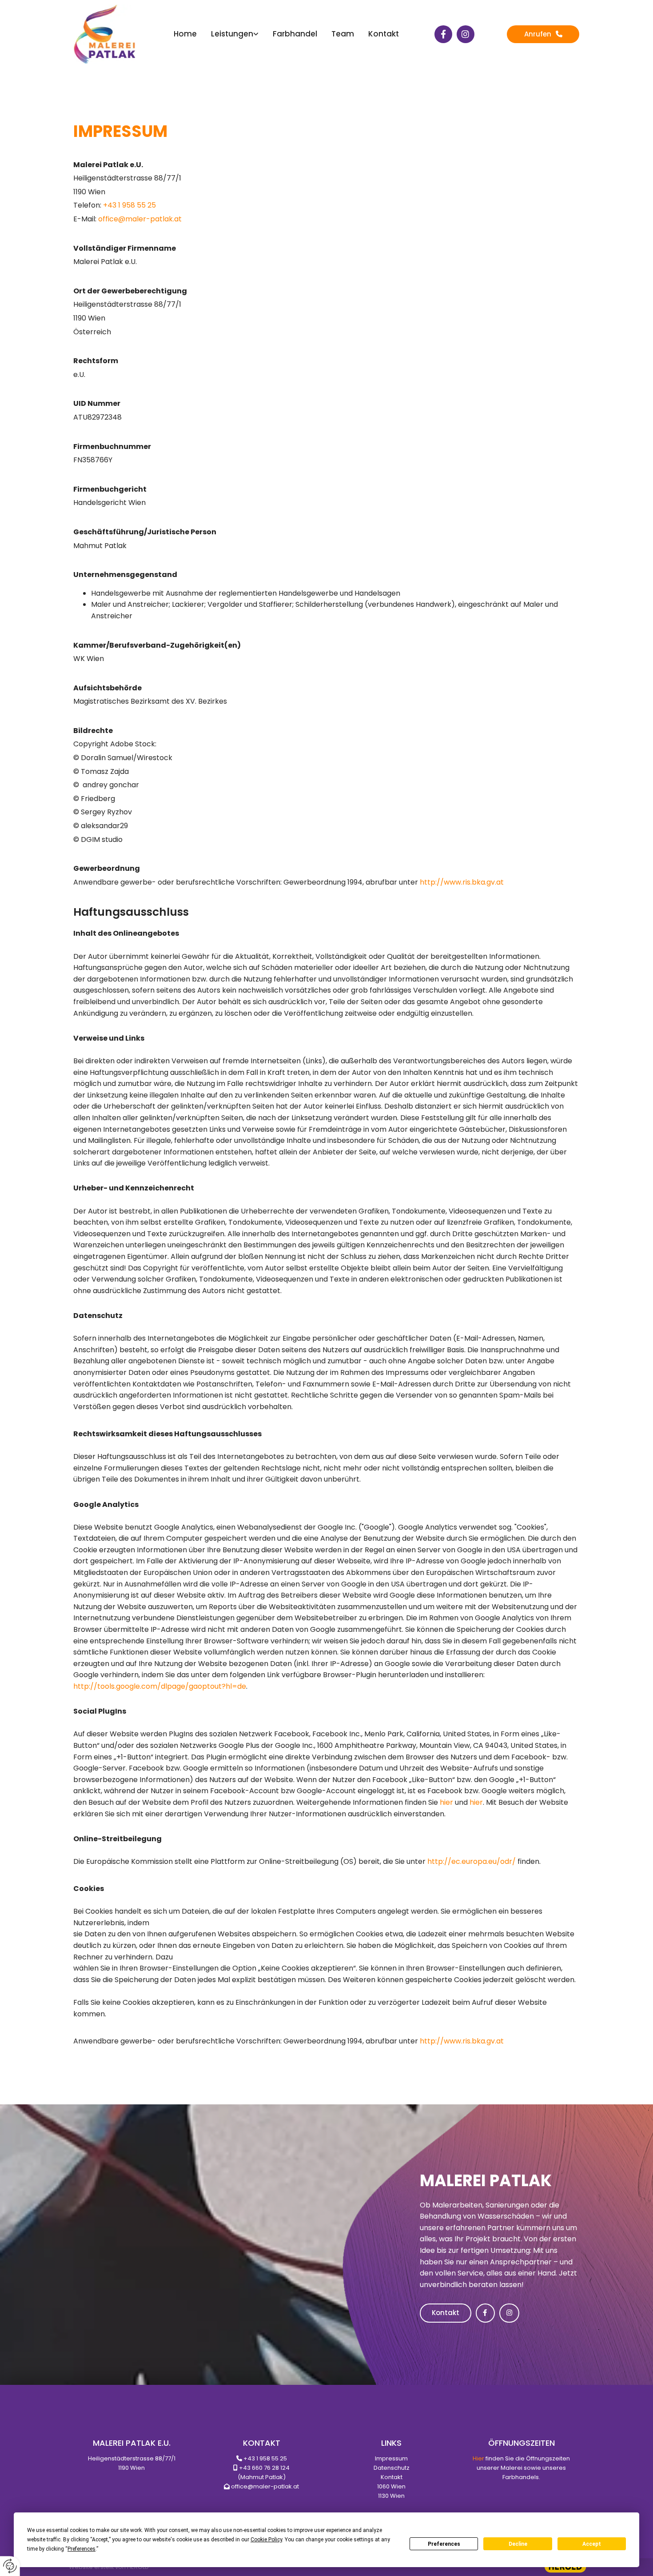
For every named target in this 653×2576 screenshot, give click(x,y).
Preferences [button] (82, 2549)
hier (446, 1802)
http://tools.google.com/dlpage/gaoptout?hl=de (160, 1686)
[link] (235, 34)
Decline (518, 2544)
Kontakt (384, 34)
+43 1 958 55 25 (265, 2458)
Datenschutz (392, 2468)
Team (343, 34)
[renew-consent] (10, 2566)
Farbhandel (295, 34)
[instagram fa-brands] (466, 34)
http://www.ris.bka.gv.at (462, 882)
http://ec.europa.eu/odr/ (472, 1861)
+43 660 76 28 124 (264, 2468)
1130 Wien (391, 2496)
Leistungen (232, 34)
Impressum (391, 2458)
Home (185, 34)
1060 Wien (391, 2486)
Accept (592, 2544)
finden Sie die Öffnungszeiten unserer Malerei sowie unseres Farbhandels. (521, 2468)
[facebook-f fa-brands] (443, 34)
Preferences (444, 2544)
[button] (543, 34)
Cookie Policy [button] (266, 2540)
